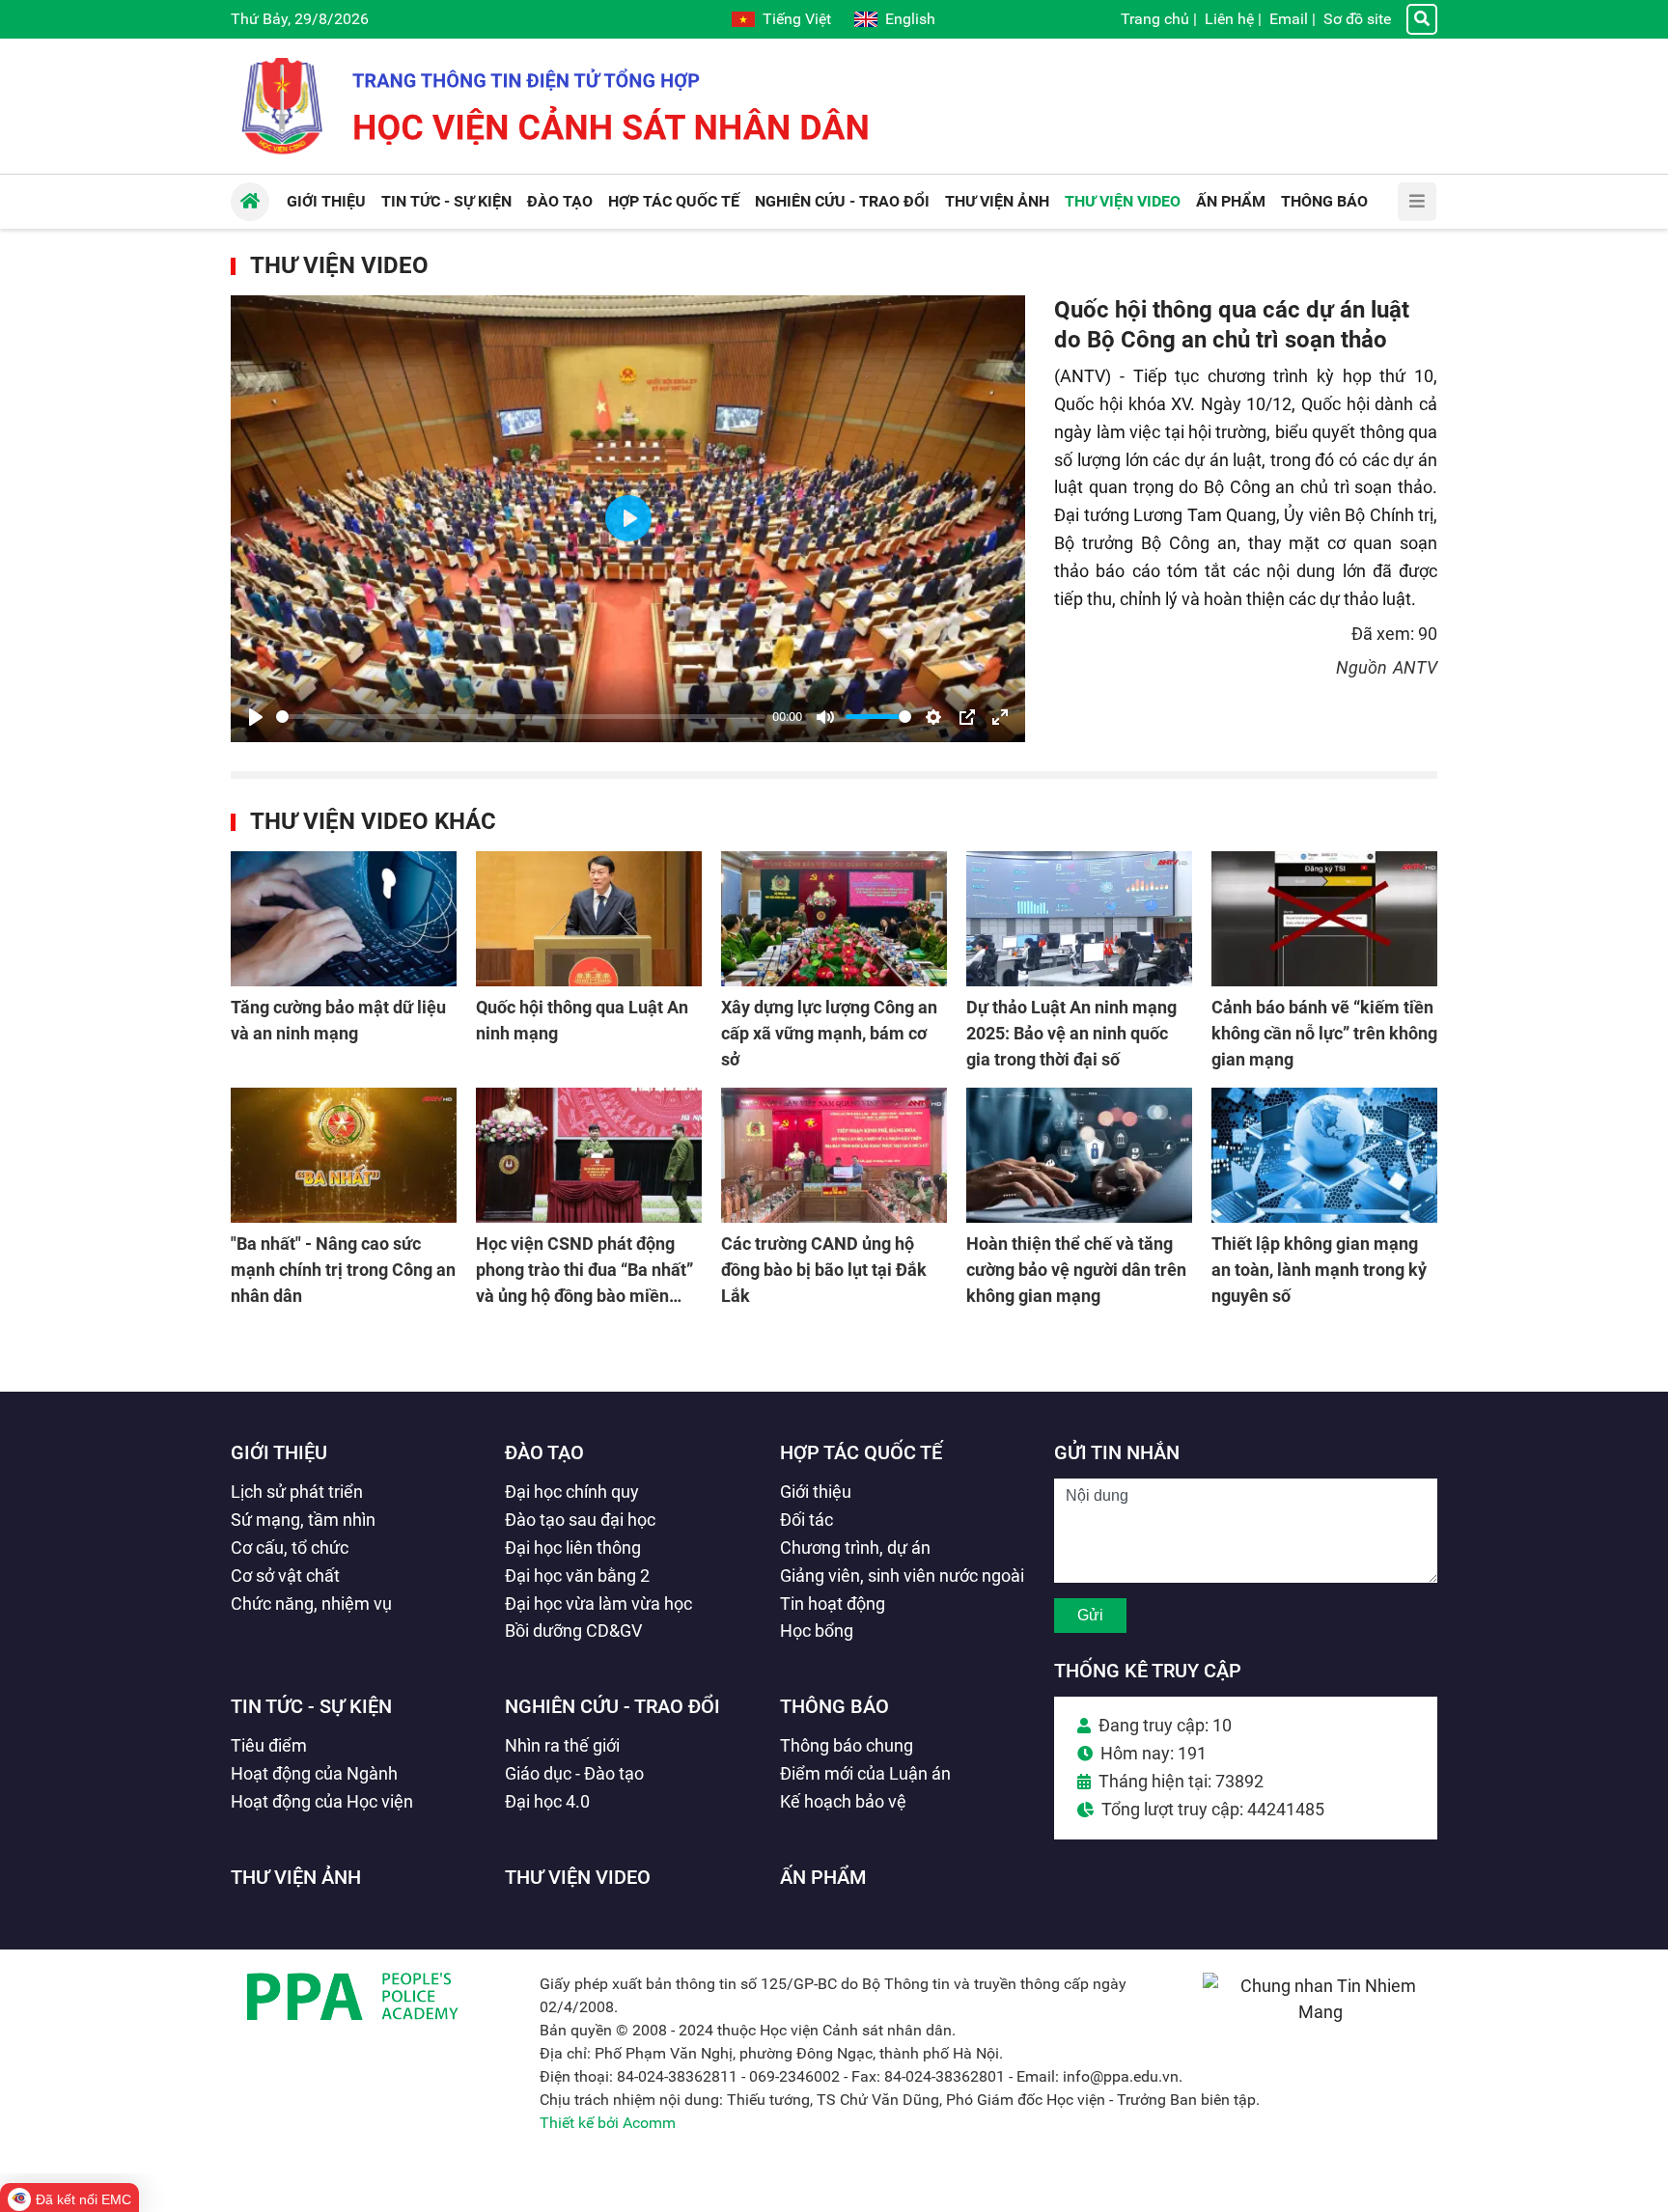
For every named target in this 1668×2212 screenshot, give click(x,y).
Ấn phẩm (823, 1877)
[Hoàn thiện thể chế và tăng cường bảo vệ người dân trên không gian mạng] (1079, 1155)
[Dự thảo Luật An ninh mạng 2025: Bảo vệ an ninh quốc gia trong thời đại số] (1079, 919)
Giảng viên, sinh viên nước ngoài (902, 1576)
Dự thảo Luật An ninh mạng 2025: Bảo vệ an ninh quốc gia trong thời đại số (1071, 1033)
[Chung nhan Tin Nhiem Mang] (1320, 2012)
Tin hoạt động (833, 1604)
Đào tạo (544, 1452)
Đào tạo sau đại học (580, 1520)
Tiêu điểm (269, 1745)
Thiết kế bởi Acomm (608, 2123)
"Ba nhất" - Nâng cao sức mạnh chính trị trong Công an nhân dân (343, 1270)
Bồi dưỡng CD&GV (573, 1631)
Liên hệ (1229, 19)
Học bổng (817, 1631)
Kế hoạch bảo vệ (843, 1801)
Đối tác (806, 1520)
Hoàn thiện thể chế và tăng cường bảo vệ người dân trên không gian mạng (1076, 1270)
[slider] (521, 717)
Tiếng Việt (797, 19)
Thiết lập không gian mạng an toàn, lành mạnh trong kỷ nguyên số (1319, 1270)
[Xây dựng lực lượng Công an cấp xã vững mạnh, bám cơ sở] (834, 919)
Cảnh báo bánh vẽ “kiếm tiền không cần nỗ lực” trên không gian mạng (1324, 1033)
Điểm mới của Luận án (865, 1773)
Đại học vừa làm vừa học (598, 1604)
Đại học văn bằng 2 (577, 1576)
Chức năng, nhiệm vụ (311, 1604)
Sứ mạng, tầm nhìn (303, 1520)
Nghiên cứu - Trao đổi (612, 1706)
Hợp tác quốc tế (861, 1452)
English (910, 19)
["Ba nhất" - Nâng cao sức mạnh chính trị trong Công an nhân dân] (344, 1155)
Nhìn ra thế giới (562, 1745)
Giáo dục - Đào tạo (574, 1773)
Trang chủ (1155, 19)
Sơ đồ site (1357, 19)
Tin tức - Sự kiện (311, 1706)
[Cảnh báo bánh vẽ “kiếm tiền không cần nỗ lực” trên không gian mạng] (1324, 919)
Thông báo (834, 1706)
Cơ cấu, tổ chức (290, 1548)
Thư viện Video (339, 265)
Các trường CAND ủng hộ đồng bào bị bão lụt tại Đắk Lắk (824, 1270)
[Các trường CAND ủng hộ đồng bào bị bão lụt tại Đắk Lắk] (834, 1155)
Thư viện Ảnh (296, 1877)
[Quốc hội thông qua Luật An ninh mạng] (589, 919)
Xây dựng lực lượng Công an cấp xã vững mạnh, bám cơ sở (829, 1033)
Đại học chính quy (572, 1492)
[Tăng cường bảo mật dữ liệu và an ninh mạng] (344, 919)
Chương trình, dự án (855, 1548)
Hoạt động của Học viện (322, 1801)
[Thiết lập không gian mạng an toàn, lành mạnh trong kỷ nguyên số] (1324, 1155)
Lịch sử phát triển (297, 1492)
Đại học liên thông (573, 1548)
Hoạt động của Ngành (314, 1773)
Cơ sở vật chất (285, 1576)
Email (1289, 19)
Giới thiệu (279, 1452)
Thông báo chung (847, 1745)
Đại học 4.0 (547, 1801)
